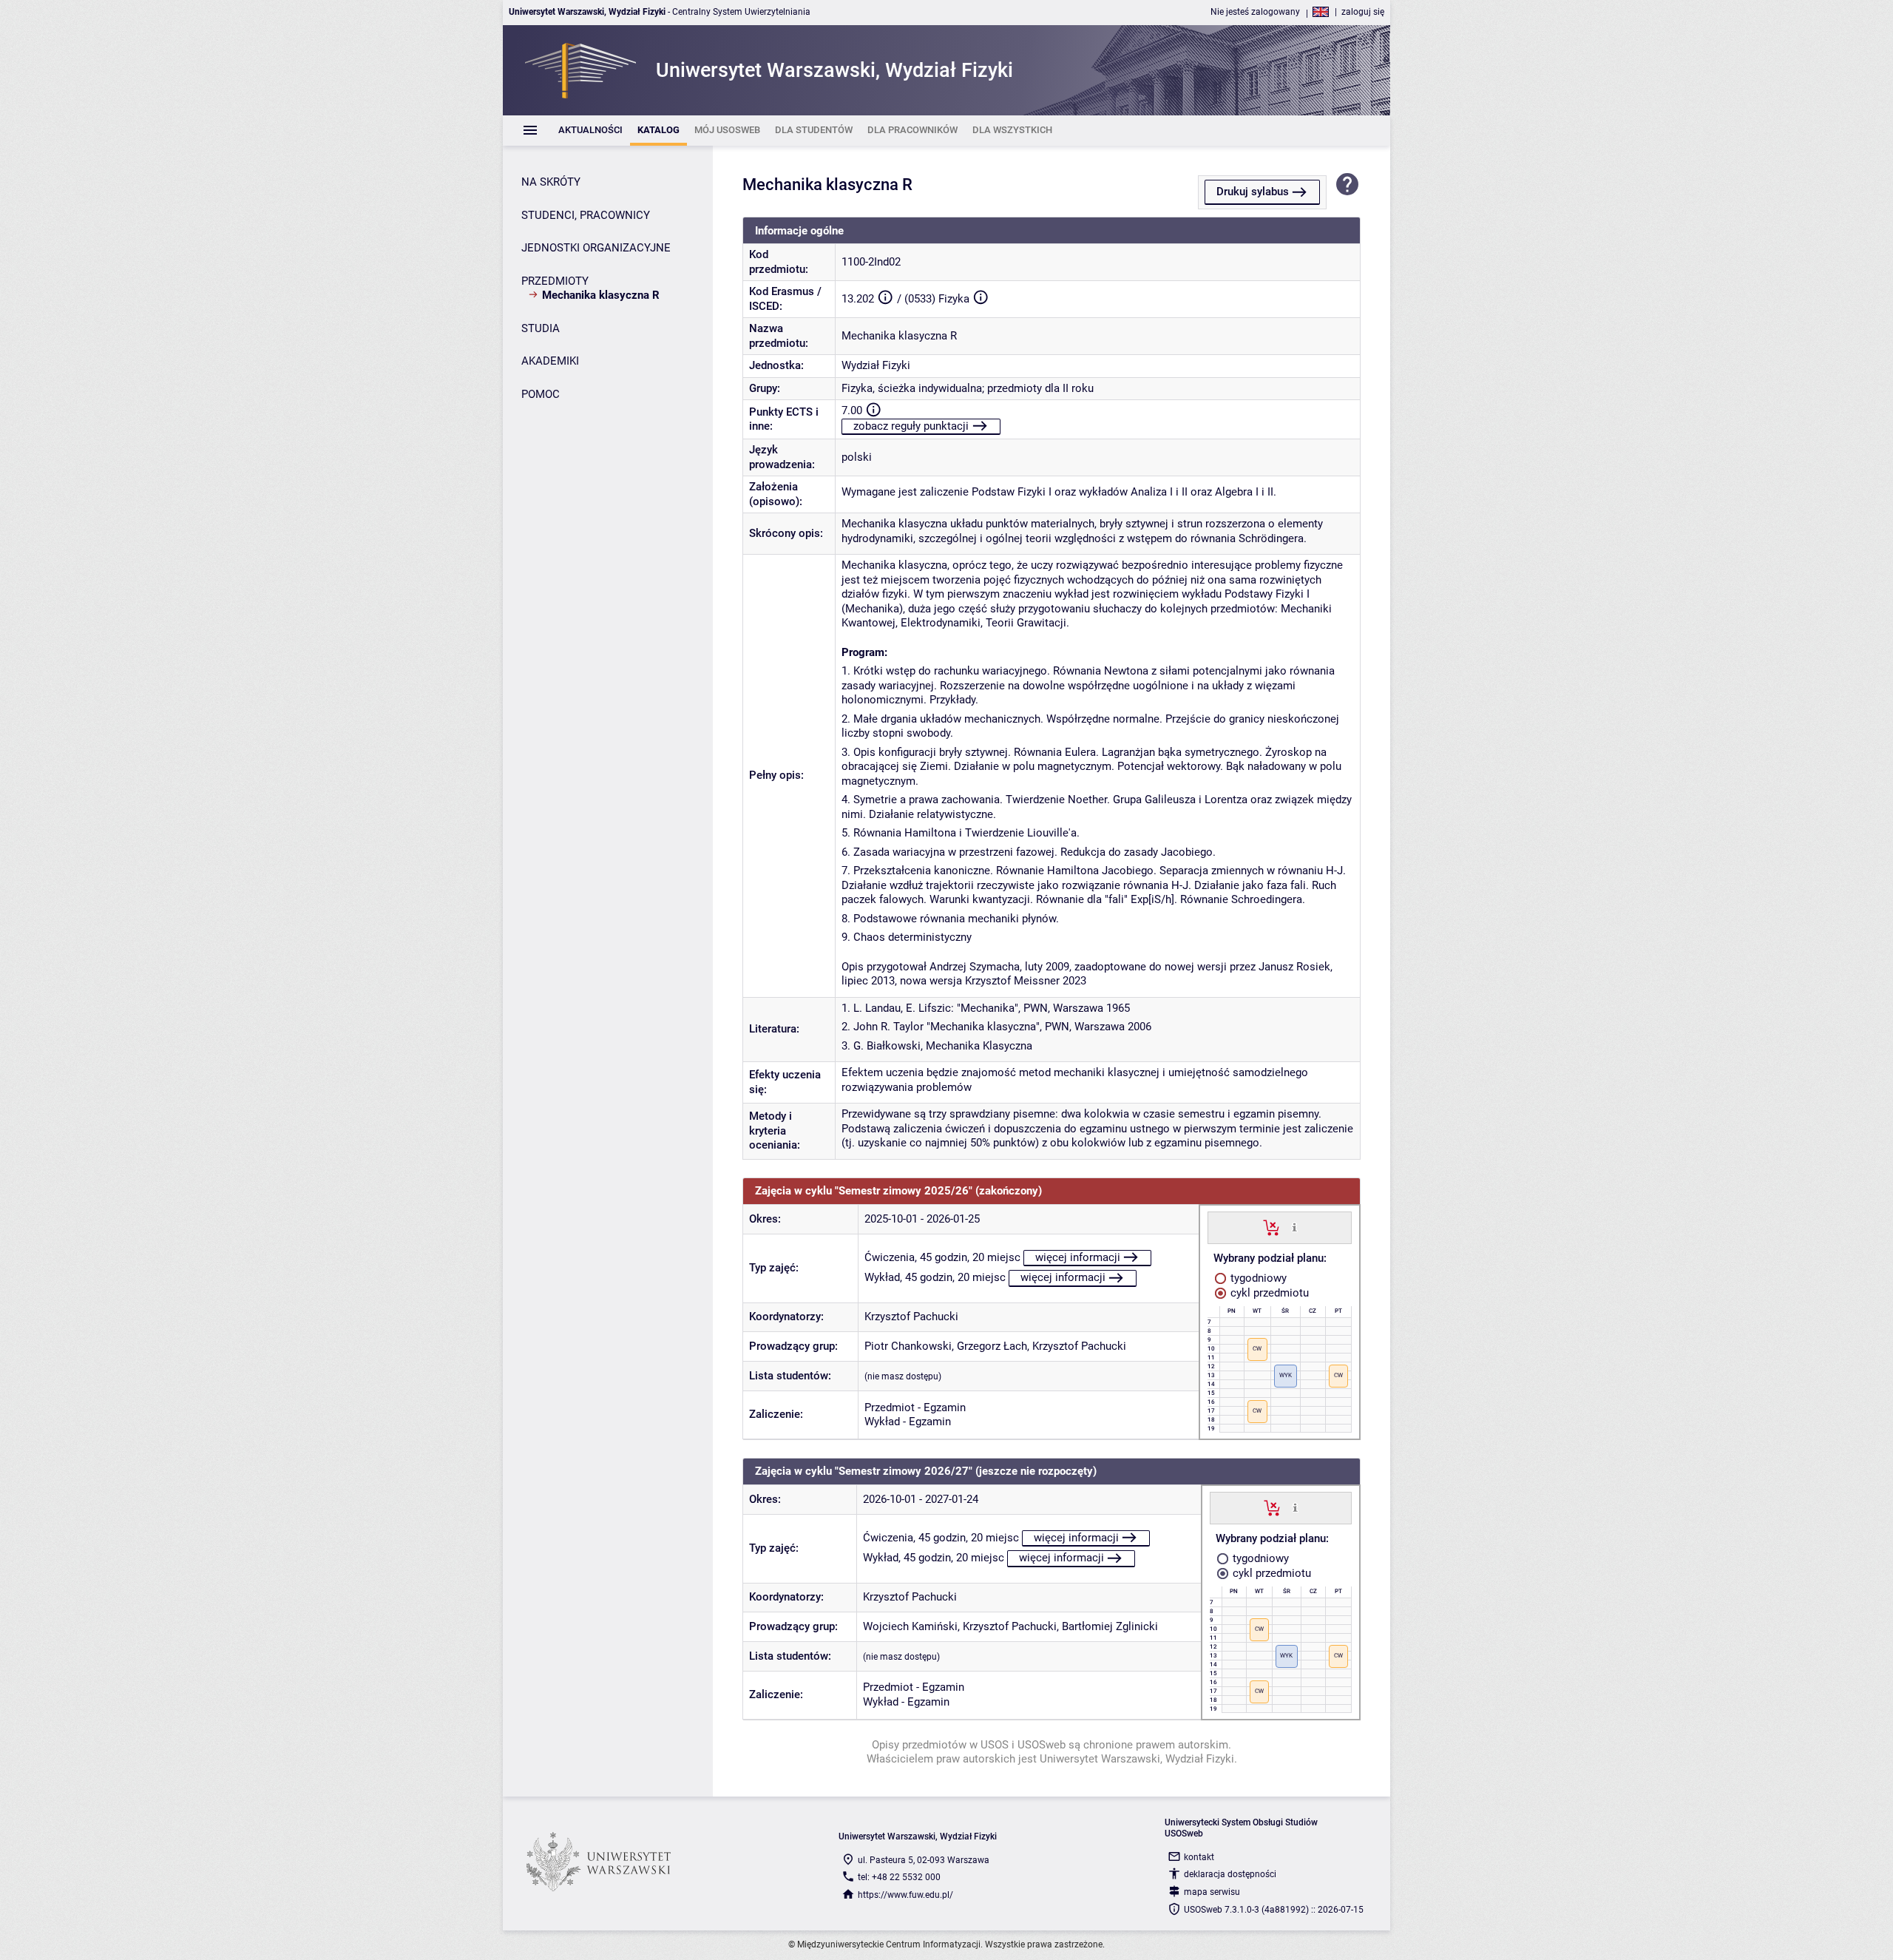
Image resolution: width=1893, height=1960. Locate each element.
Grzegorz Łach (992, 1346)
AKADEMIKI (550, 361)
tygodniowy (1257, 1278)
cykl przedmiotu (1268, 1293)
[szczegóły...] (1294, 1227)
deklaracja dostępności (1230, 1874)
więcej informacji (1078, 1257)
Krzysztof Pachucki (911, 1317)
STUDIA (541, 328)
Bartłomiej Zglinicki (1110, 1626)
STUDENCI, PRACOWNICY (586, 215)
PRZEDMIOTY (555, 281)
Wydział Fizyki (876, 365)
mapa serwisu (1212, 1892)
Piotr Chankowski (908, 1346)
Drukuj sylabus (1253, 192)
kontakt (1199, 1857)
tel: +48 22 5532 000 (899, 1877)
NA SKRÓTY (551, 182)
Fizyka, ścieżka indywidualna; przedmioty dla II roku (968, 388)
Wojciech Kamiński (910, 1626)
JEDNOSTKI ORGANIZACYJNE (596, 248)
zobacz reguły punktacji (911, 426)
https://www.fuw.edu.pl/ (905, 1895)
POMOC (541, 394)
